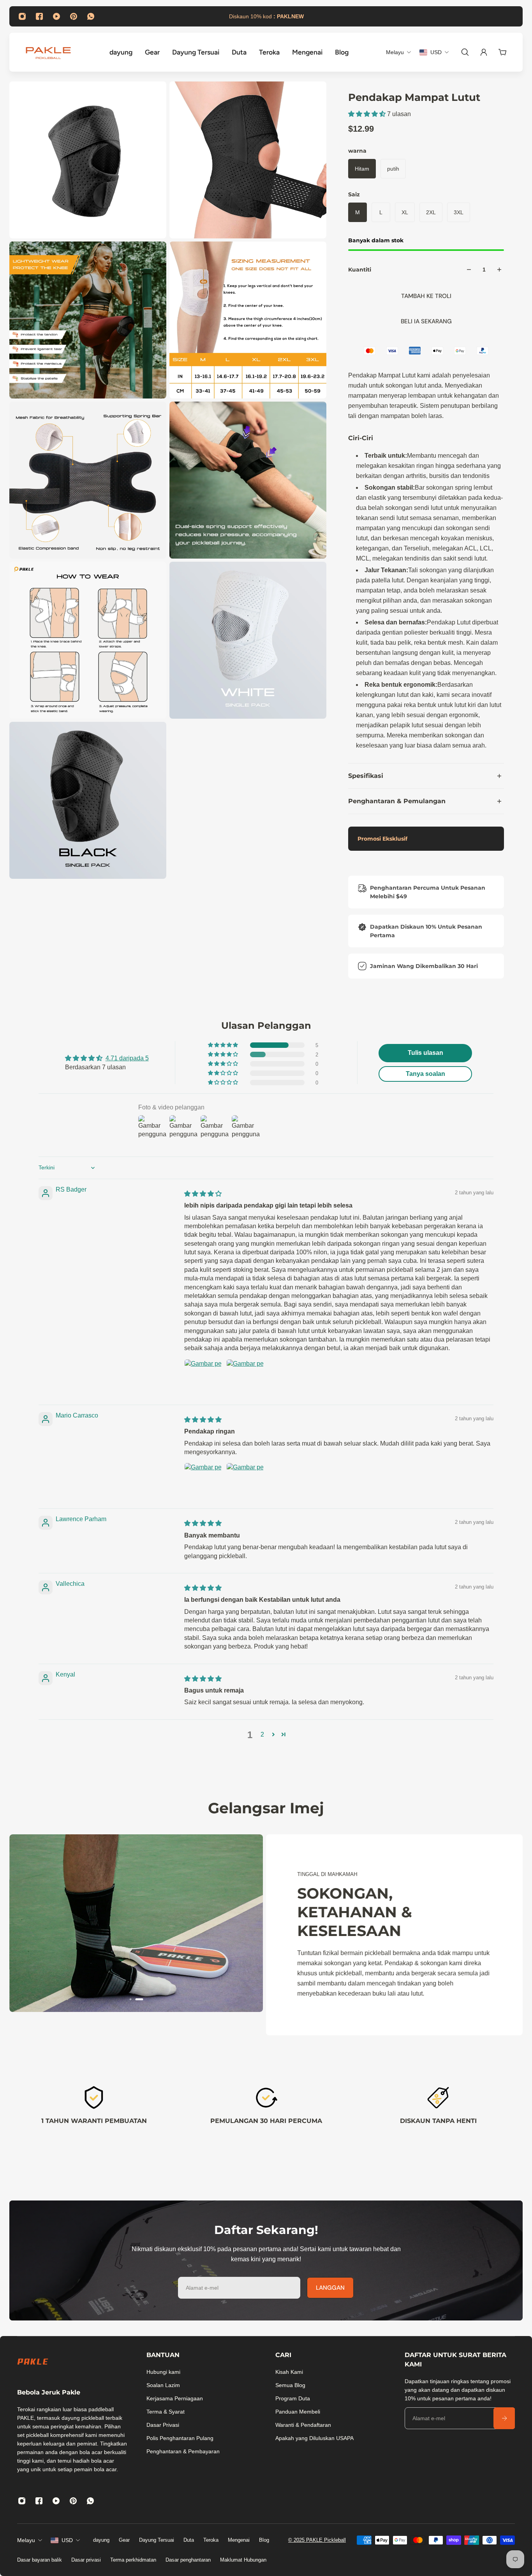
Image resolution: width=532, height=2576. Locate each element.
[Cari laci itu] (465, 52)
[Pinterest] (74, 16)
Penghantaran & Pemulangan (397, 801)
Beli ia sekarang (426, 321)
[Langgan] (504, 2418)
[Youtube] (56, 16)
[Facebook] (39, 16)
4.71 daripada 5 (127, 1058)
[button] (368, 114)
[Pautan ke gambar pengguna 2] (245, 1378)
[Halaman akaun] (484, 52)
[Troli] (502, 52)
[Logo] (48, 52)
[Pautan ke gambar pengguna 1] (203, 1378)
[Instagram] (22, 16)
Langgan (330, 2288)
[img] (203, 1194)
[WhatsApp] (91, 16)
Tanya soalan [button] (425, 1074)
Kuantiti (360, 270)
